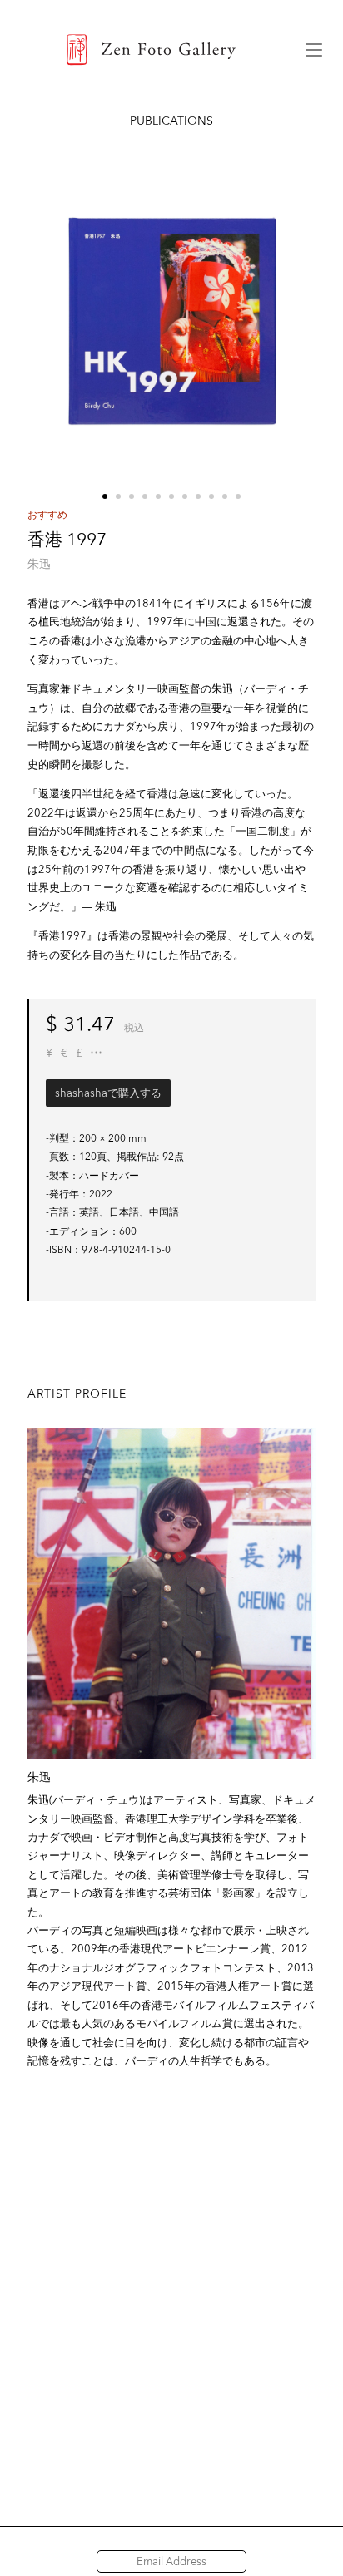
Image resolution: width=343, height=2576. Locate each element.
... (96, 1053)
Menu (314, 50)
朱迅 (39, 564)
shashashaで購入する (108, 1093)
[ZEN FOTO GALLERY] (151, 50)
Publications (171, 121)
